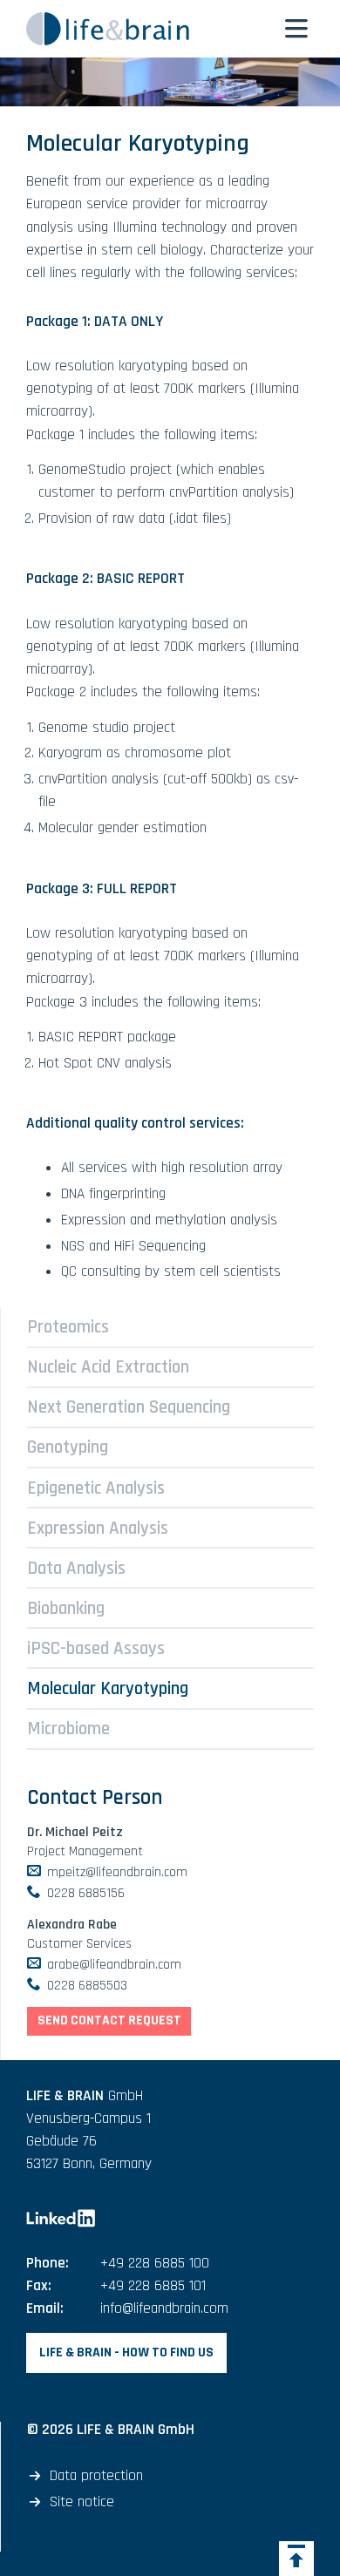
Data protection (96, 2476)
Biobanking (66, 1608)
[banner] (135, 29)
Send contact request (109, 2020)
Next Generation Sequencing (129, 1407)
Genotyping (68, 1447)
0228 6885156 (86, 1893)
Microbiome (68, 1729)
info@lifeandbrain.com (164, 2308)
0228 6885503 (87, 1985)
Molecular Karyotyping (108, 1688)
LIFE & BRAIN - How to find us (126, 2352)
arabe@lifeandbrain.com (114, 1964)
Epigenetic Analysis (96, 1488)
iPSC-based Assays (96, 1648)
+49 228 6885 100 (155, 2263)
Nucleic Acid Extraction (108, 1367)
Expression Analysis (98, 1528)
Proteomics (68, 1327)
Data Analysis (76, 1568)
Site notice (82, 2502)
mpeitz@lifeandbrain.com (117, 1872)
